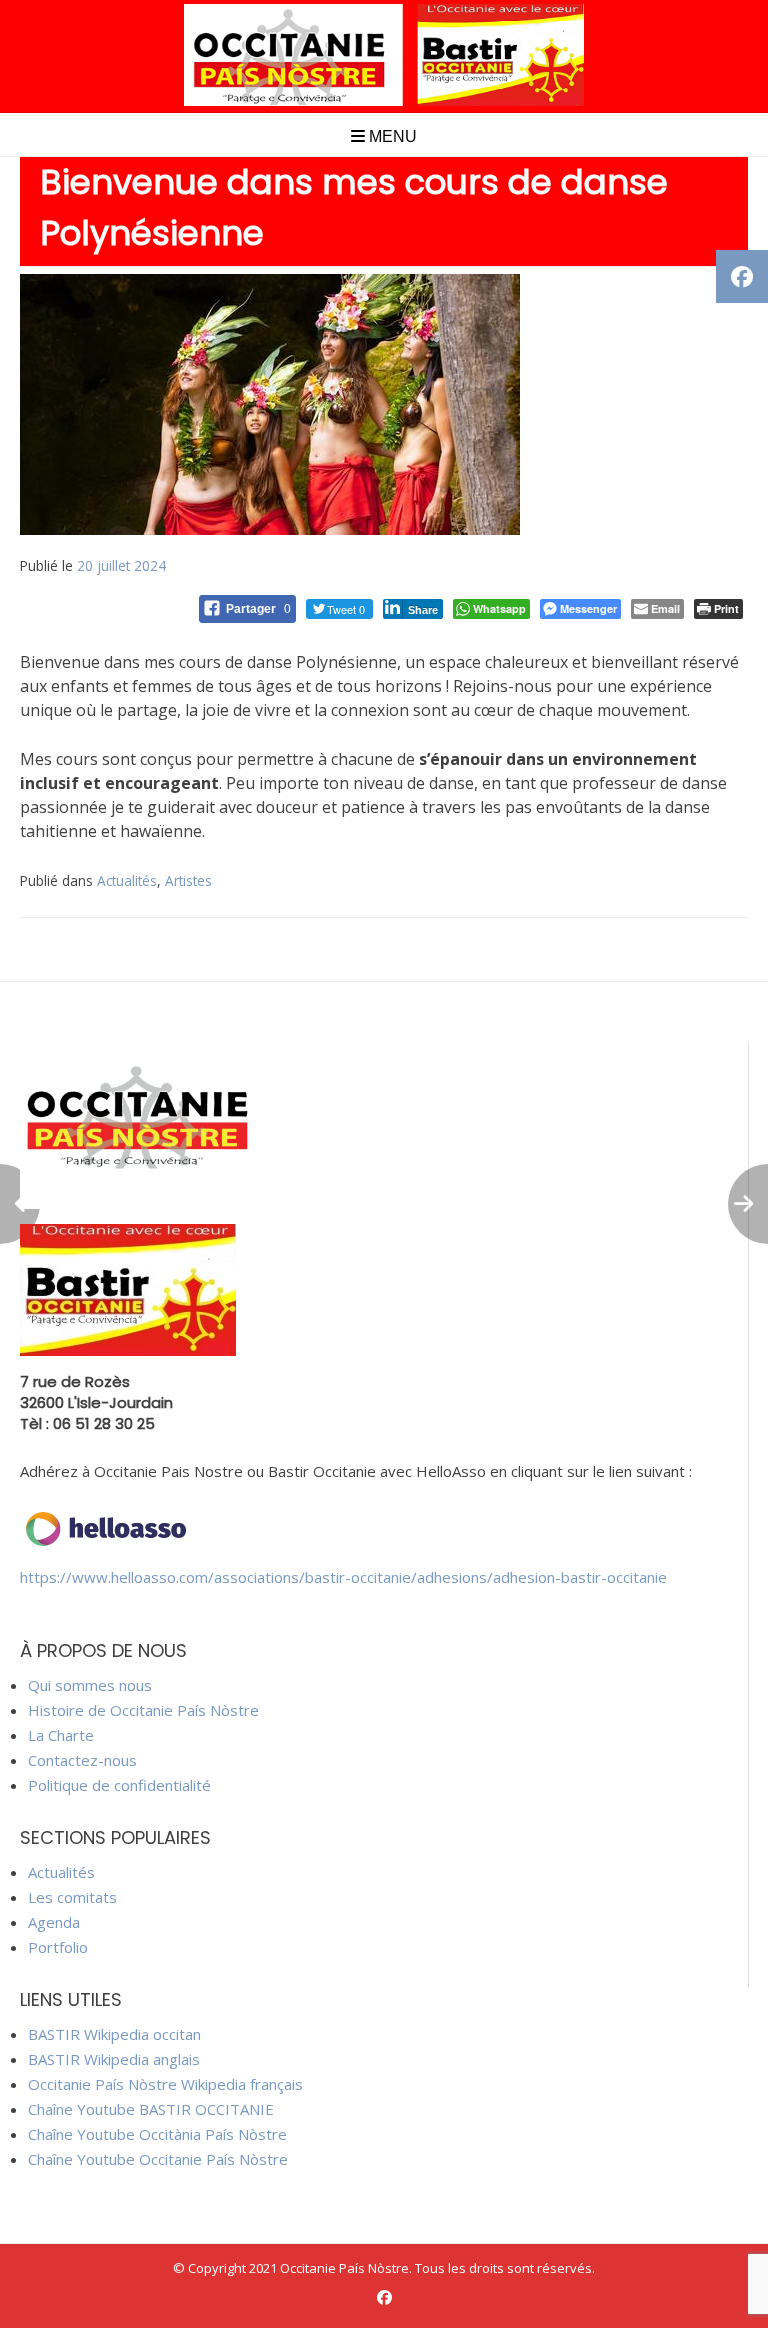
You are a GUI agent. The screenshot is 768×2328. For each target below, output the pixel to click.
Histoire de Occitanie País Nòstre (143, 1710)
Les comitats (72, 1897)
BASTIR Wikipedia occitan (114, 2034)
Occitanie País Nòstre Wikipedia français (165, 2084)
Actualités (127, 880)
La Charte (61, 1735)
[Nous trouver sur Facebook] (384, 2297)
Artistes (188, 880)
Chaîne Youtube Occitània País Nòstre (157, 2134)
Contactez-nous (82, 1760)
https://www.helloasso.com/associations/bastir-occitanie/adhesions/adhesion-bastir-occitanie (343, 1577)
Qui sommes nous (90, 1685)
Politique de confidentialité (119, 1785)
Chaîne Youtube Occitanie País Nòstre (158, 2159)
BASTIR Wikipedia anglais (114, 2059)
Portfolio (58, 1947)
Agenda (54, 1922)
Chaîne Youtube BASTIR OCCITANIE (151, 2109)
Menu (391, 136)
